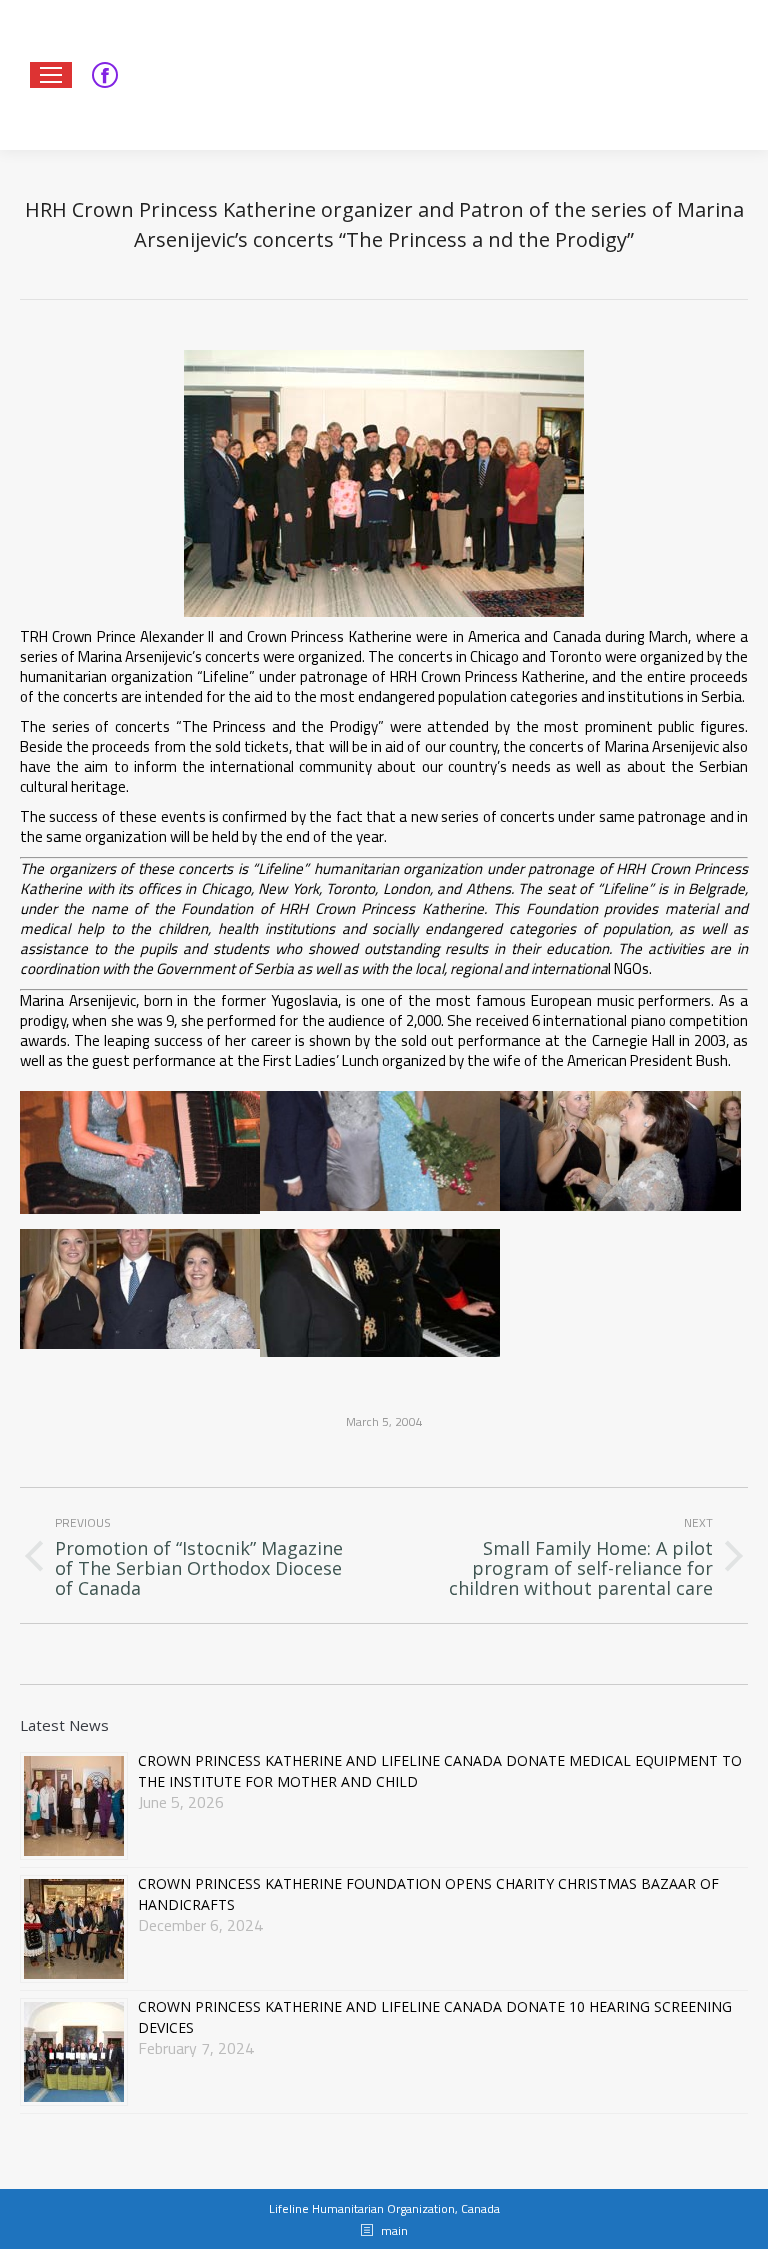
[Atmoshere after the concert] (620, 1151)
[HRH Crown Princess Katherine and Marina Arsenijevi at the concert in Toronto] (380, 1293)
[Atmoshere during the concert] (140, 1152)
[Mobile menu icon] (51, 75)
